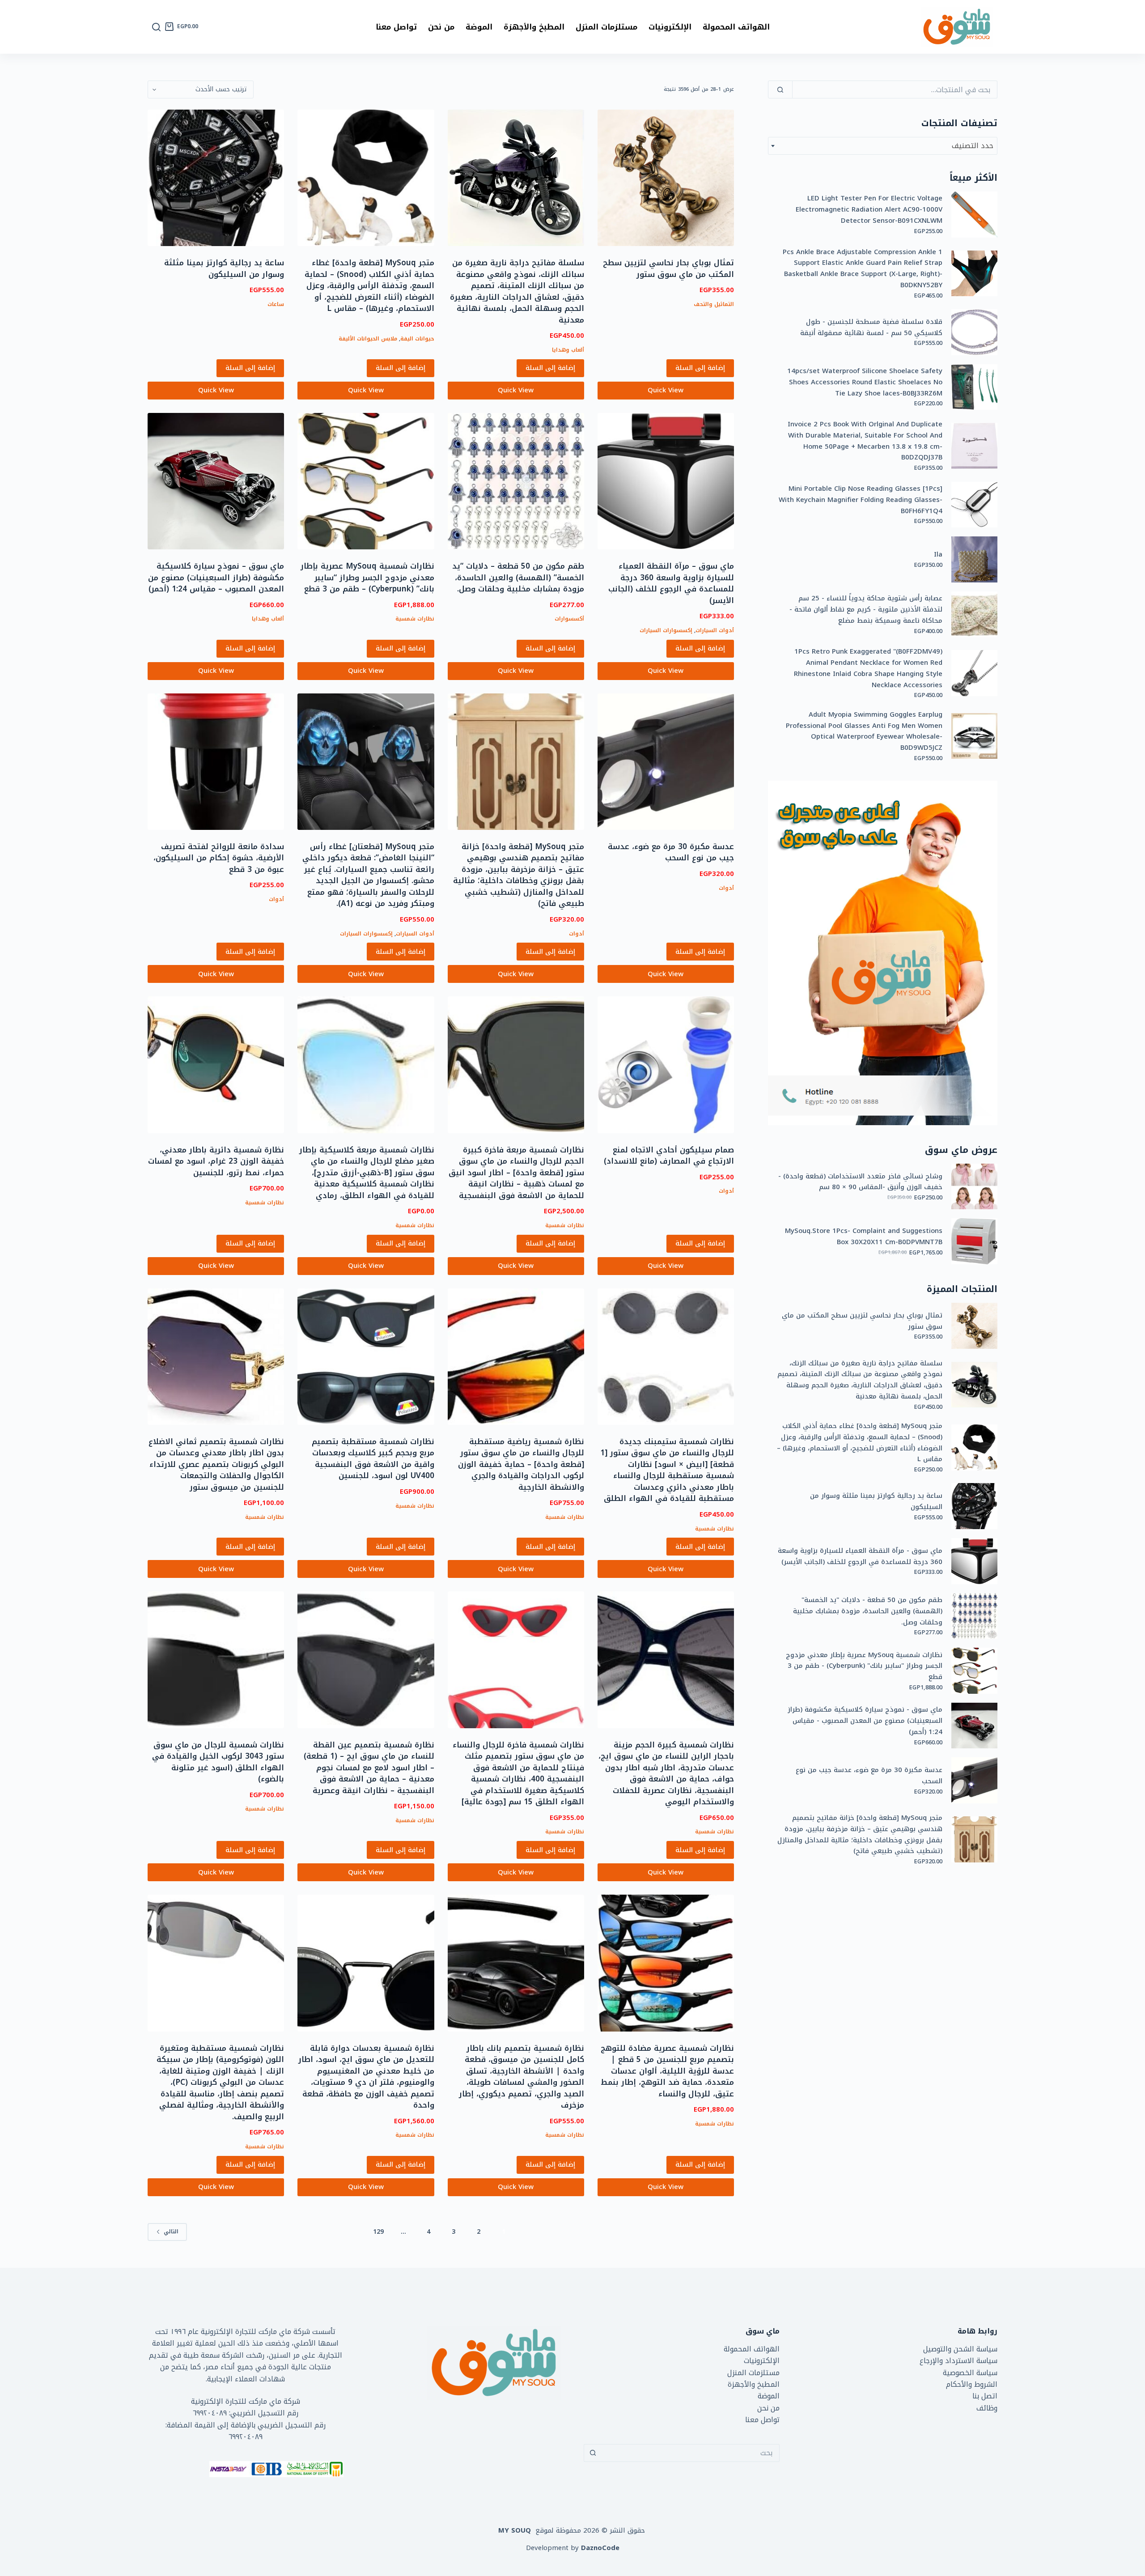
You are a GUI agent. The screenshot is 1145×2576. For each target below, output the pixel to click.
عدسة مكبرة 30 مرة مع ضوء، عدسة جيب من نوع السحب (671, 852)
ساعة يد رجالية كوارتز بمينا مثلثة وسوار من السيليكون (224, 268)
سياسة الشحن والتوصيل (960, 2349)
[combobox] (883, 146)
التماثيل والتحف (714, 304)
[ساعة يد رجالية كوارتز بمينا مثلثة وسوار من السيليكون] (216, 178)
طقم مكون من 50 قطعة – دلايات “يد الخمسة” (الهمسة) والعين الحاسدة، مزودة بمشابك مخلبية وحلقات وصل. (518, 577)
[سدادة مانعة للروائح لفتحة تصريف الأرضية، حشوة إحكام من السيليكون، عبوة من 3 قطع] (216, 762)
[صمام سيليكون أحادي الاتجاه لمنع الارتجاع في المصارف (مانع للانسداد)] (666, 1065)
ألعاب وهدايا (568, 350)
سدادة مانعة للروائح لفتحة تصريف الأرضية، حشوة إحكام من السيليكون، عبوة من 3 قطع (219, 858)
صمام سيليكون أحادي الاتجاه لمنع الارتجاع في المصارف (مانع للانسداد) (669, 1156)
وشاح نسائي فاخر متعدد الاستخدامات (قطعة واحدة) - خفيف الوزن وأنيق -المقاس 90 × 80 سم (860, 1182)
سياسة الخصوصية (970, 2373)
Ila (938, 555)
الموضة (479, 27)
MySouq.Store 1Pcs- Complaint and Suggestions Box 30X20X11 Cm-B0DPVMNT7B (864, 1237)
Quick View (666, 390)
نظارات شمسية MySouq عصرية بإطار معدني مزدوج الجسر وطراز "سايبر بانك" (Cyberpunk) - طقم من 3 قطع (864, 1666)
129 (378, 2232)
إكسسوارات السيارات (666, 630)
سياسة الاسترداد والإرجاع (958, 2361)
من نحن (441, 27)
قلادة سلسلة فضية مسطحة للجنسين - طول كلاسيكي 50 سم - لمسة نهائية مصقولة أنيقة (871, 327)
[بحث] (156, 27)
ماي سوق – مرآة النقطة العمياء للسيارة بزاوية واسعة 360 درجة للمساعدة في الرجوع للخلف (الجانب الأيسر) (671, 583)
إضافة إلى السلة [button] (700, 368)
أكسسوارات (569, 619)
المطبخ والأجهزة (534, 27)
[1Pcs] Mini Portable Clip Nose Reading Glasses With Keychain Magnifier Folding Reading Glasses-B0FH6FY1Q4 (861, 500)
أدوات (726, 888)
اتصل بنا (985, 2396)
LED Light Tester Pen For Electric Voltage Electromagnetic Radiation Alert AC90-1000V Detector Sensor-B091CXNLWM (869, 209)
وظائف (987, 2408)
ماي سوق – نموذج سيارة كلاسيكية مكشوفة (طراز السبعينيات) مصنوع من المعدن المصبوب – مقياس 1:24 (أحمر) (216, 577)
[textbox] (883, 146)
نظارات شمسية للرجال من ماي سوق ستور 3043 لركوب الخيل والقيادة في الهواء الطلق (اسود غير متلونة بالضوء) (218, 1762)
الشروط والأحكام (972, 2384)
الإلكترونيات (670, 27)
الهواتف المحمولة (736, 27)
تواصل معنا (396, 27)
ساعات (276, 304)
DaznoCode (600, 2548)
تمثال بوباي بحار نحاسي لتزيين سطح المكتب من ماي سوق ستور (668, 268)
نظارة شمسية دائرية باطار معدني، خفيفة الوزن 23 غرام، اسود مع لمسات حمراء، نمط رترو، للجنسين (216, 1161)
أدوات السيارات (715, 630)
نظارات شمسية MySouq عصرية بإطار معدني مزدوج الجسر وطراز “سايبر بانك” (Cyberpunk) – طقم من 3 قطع (367, 577)
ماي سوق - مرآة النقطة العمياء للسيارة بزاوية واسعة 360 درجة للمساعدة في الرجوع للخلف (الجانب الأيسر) (860, 1556)
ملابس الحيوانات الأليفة (368, 339)
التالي (171, 2232)
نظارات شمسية (415, 619)
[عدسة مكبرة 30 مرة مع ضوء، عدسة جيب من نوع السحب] (666, 762)
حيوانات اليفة (417, 339)
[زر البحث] (593, 2453)
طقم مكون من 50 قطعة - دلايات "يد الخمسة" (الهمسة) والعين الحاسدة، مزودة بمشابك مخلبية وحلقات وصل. (868, 1611)
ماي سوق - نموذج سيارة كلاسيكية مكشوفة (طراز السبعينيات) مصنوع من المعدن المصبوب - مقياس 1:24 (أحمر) (865, 1721)
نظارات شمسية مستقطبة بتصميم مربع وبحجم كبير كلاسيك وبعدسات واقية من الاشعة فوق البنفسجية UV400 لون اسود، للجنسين (373, 1459)
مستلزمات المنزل (606, 27)
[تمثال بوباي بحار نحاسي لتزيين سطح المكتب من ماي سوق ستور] (666, 178)
